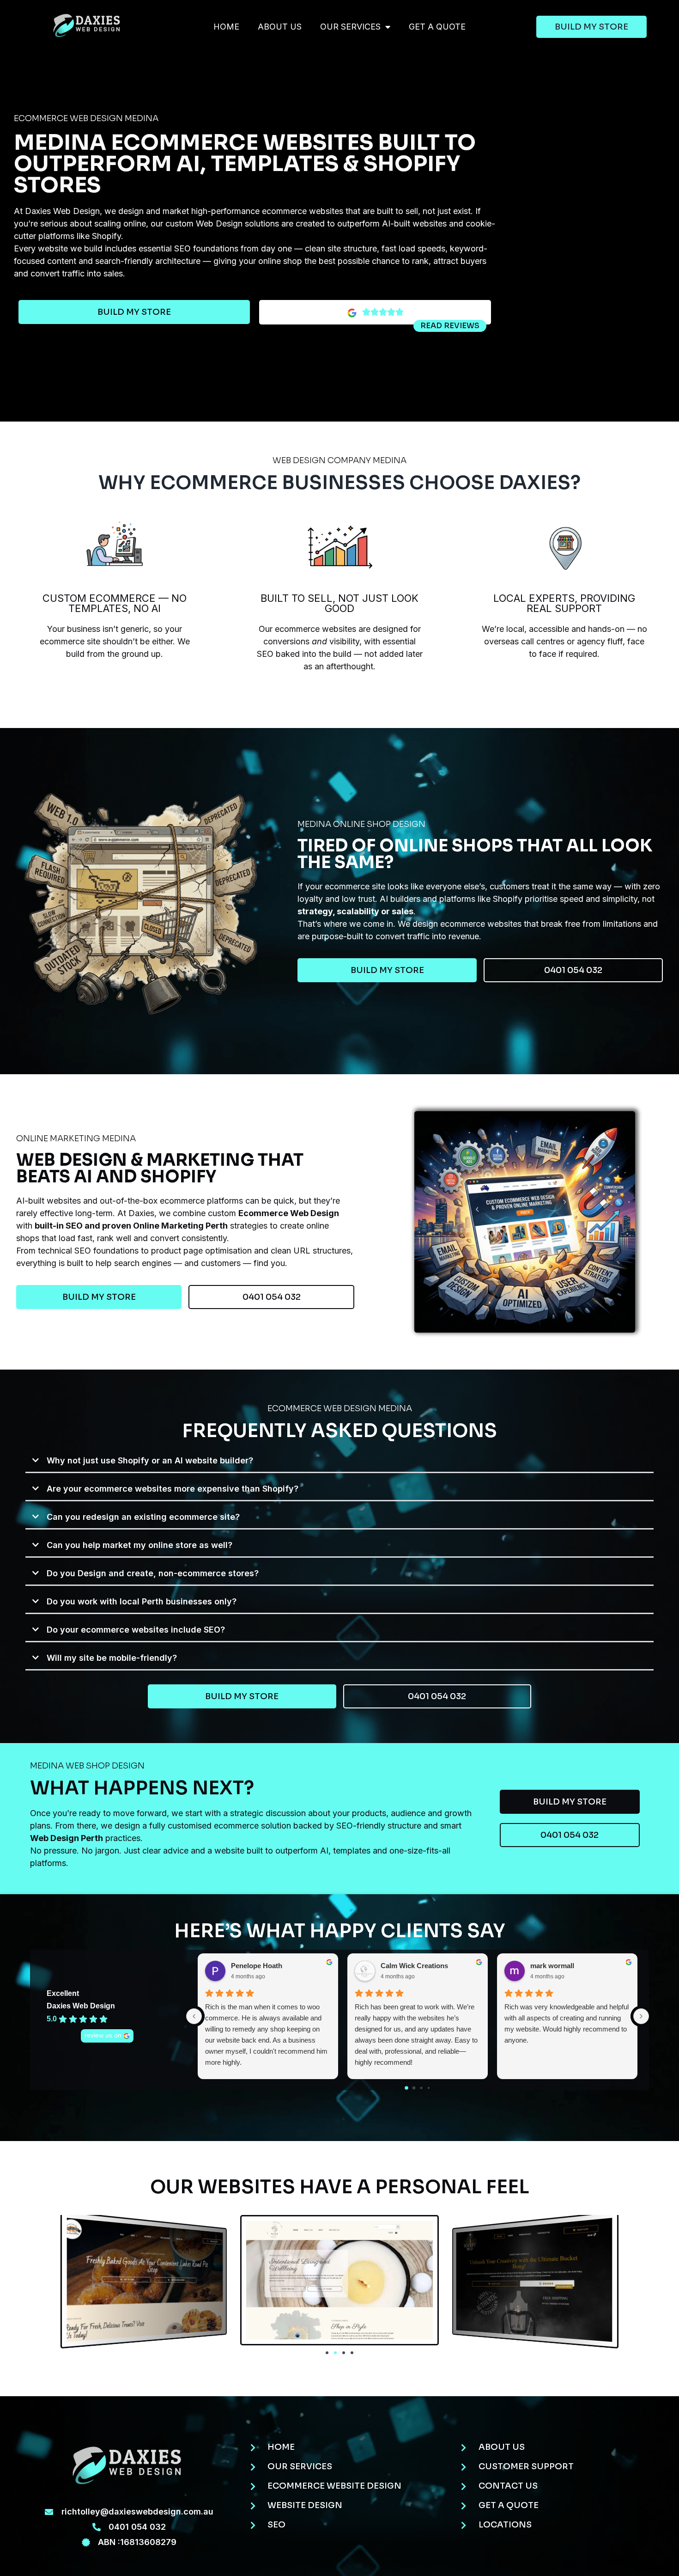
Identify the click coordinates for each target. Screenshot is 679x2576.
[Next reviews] (641, 2016)
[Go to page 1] (414, 2088)
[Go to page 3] (429, 2088)
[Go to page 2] (421, 2088)
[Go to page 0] (406, 2088)
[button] (339, 1461)
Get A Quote (437, 27)
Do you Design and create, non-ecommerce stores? (153, 1573)
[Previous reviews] (194, 2016)
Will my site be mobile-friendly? (112, 1658)
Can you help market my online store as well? (139, 1545)
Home (226, 27)
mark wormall (552, 1966)
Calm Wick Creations (414, 1966)
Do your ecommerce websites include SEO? (136, 1630)
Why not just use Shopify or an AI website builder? (150, 1460)
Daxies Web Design (81, 2006)
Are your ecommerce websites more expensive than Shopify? (173, 1489)
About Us (280, 27)
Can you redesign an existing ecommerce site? (143, 1517)
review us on (103, 2035)
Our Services (350, 27)
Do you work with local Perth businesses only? (142, 1601)
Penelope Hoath (257, 1966)
